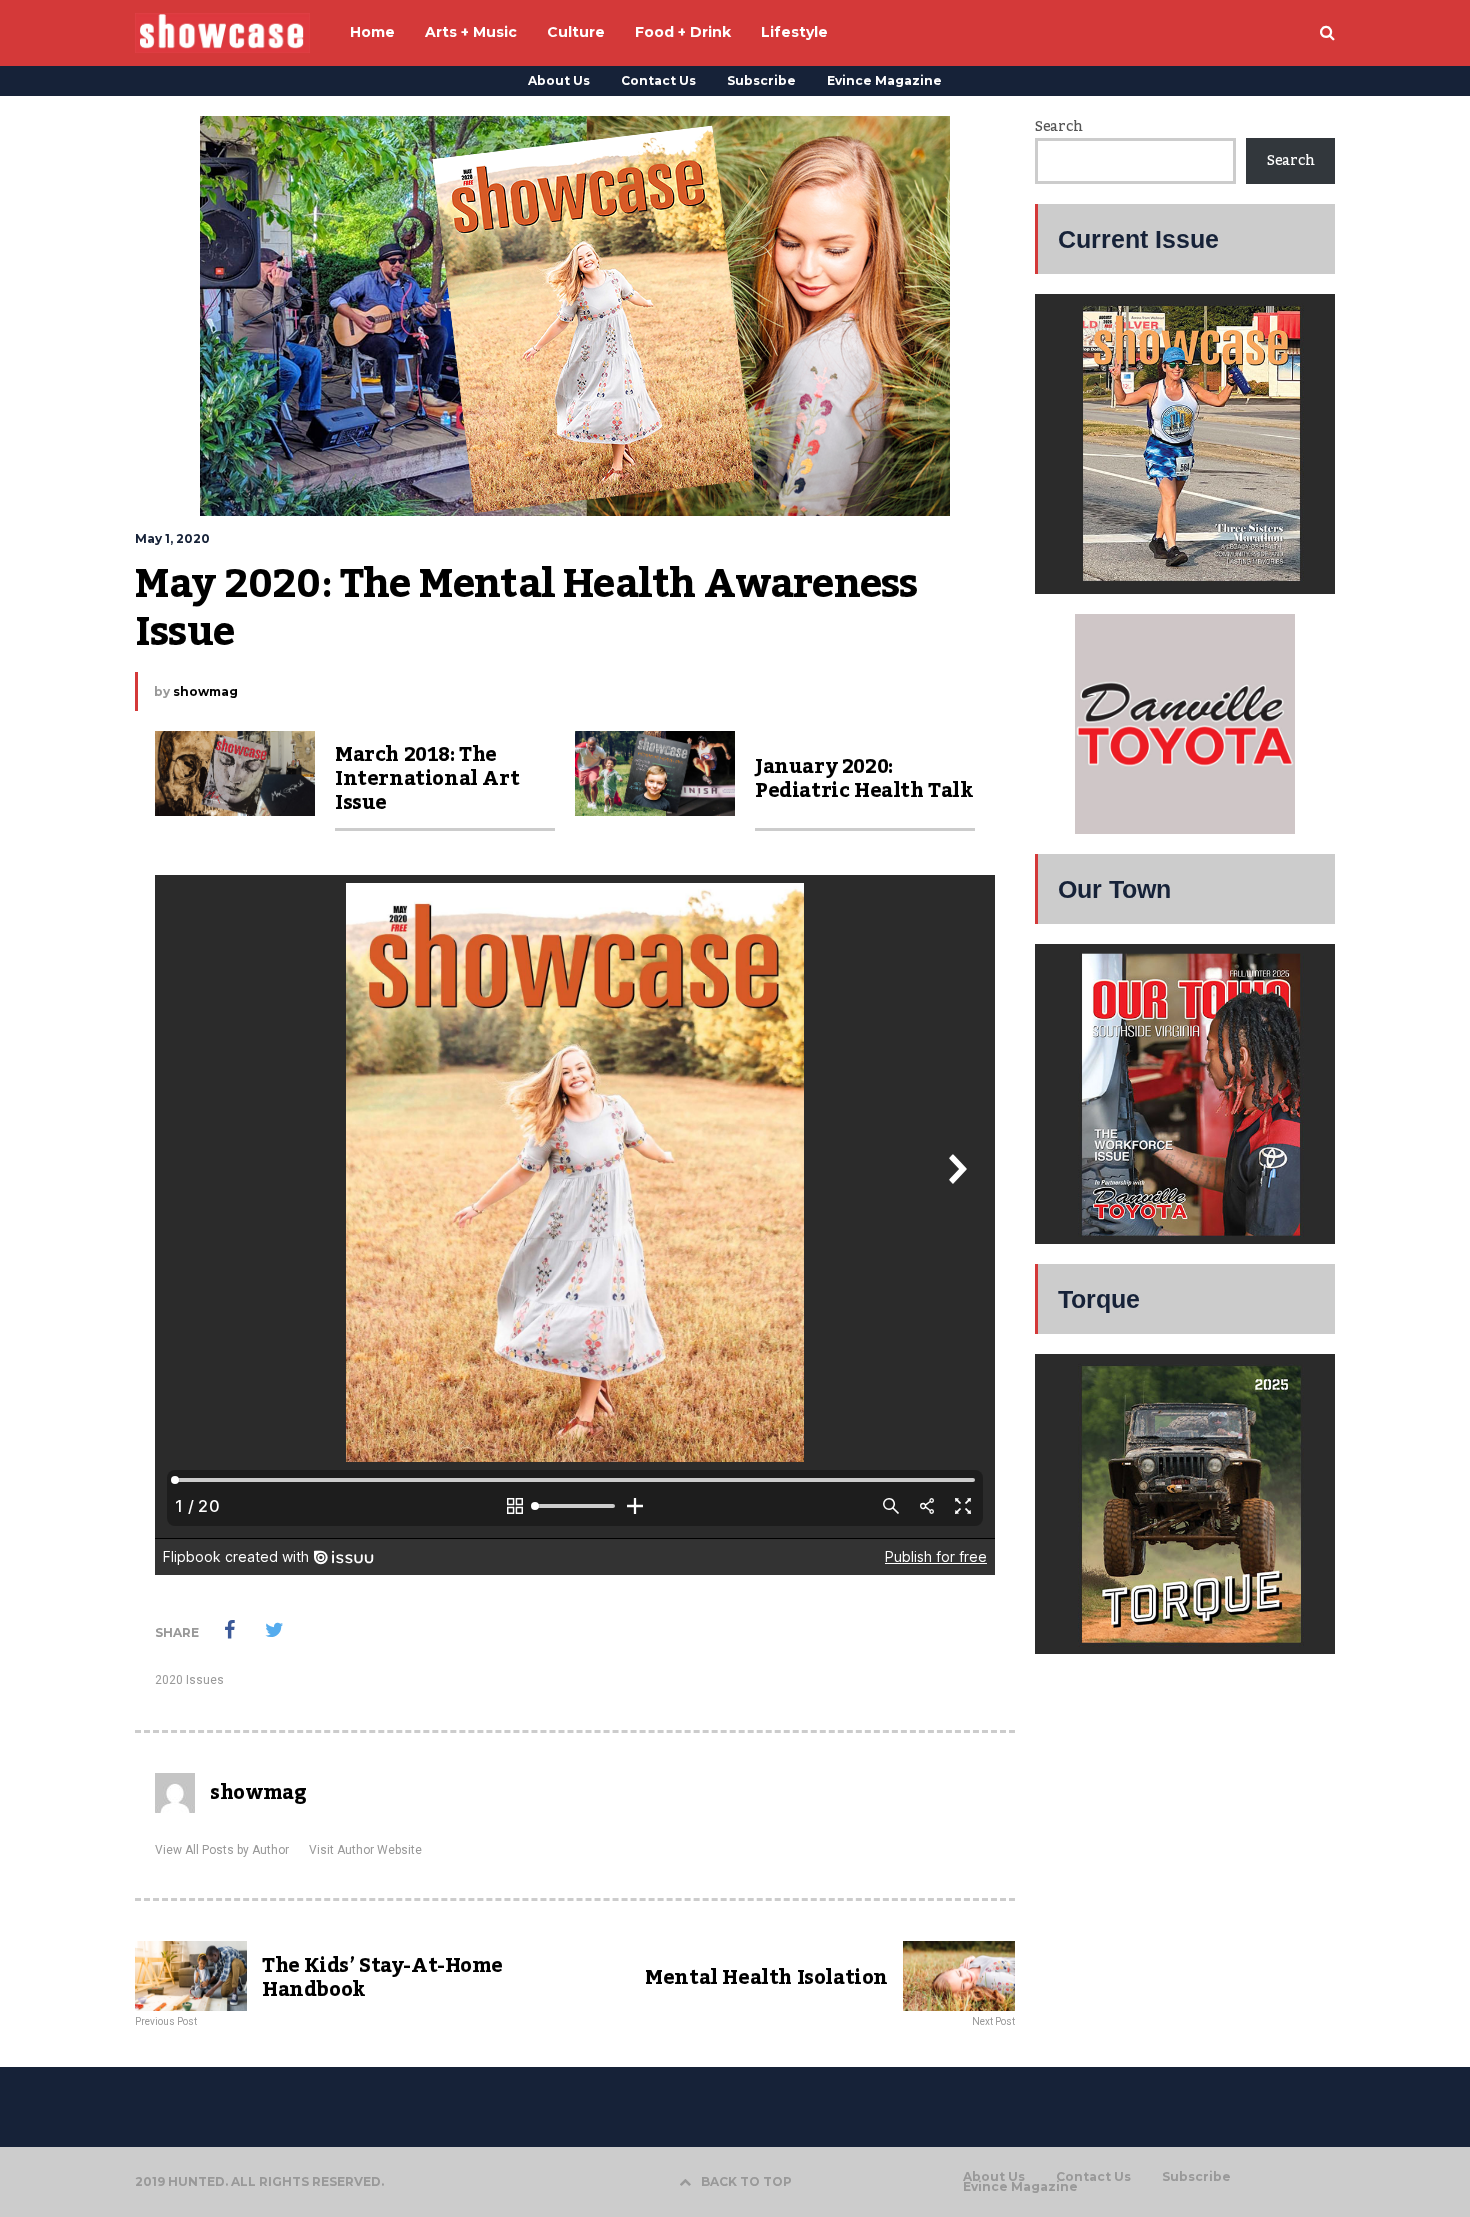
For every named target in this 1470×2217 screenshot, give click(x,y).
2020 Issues (189, 1680)
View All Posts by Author (222, 1850)
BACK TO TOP (746, 2181)
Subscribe (761, 80)
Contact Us (658, 80)
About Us (559, 80)
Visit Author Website (365, 1850)
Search (1058, 127)
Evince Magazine (884, 80)
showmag (205, 691)
